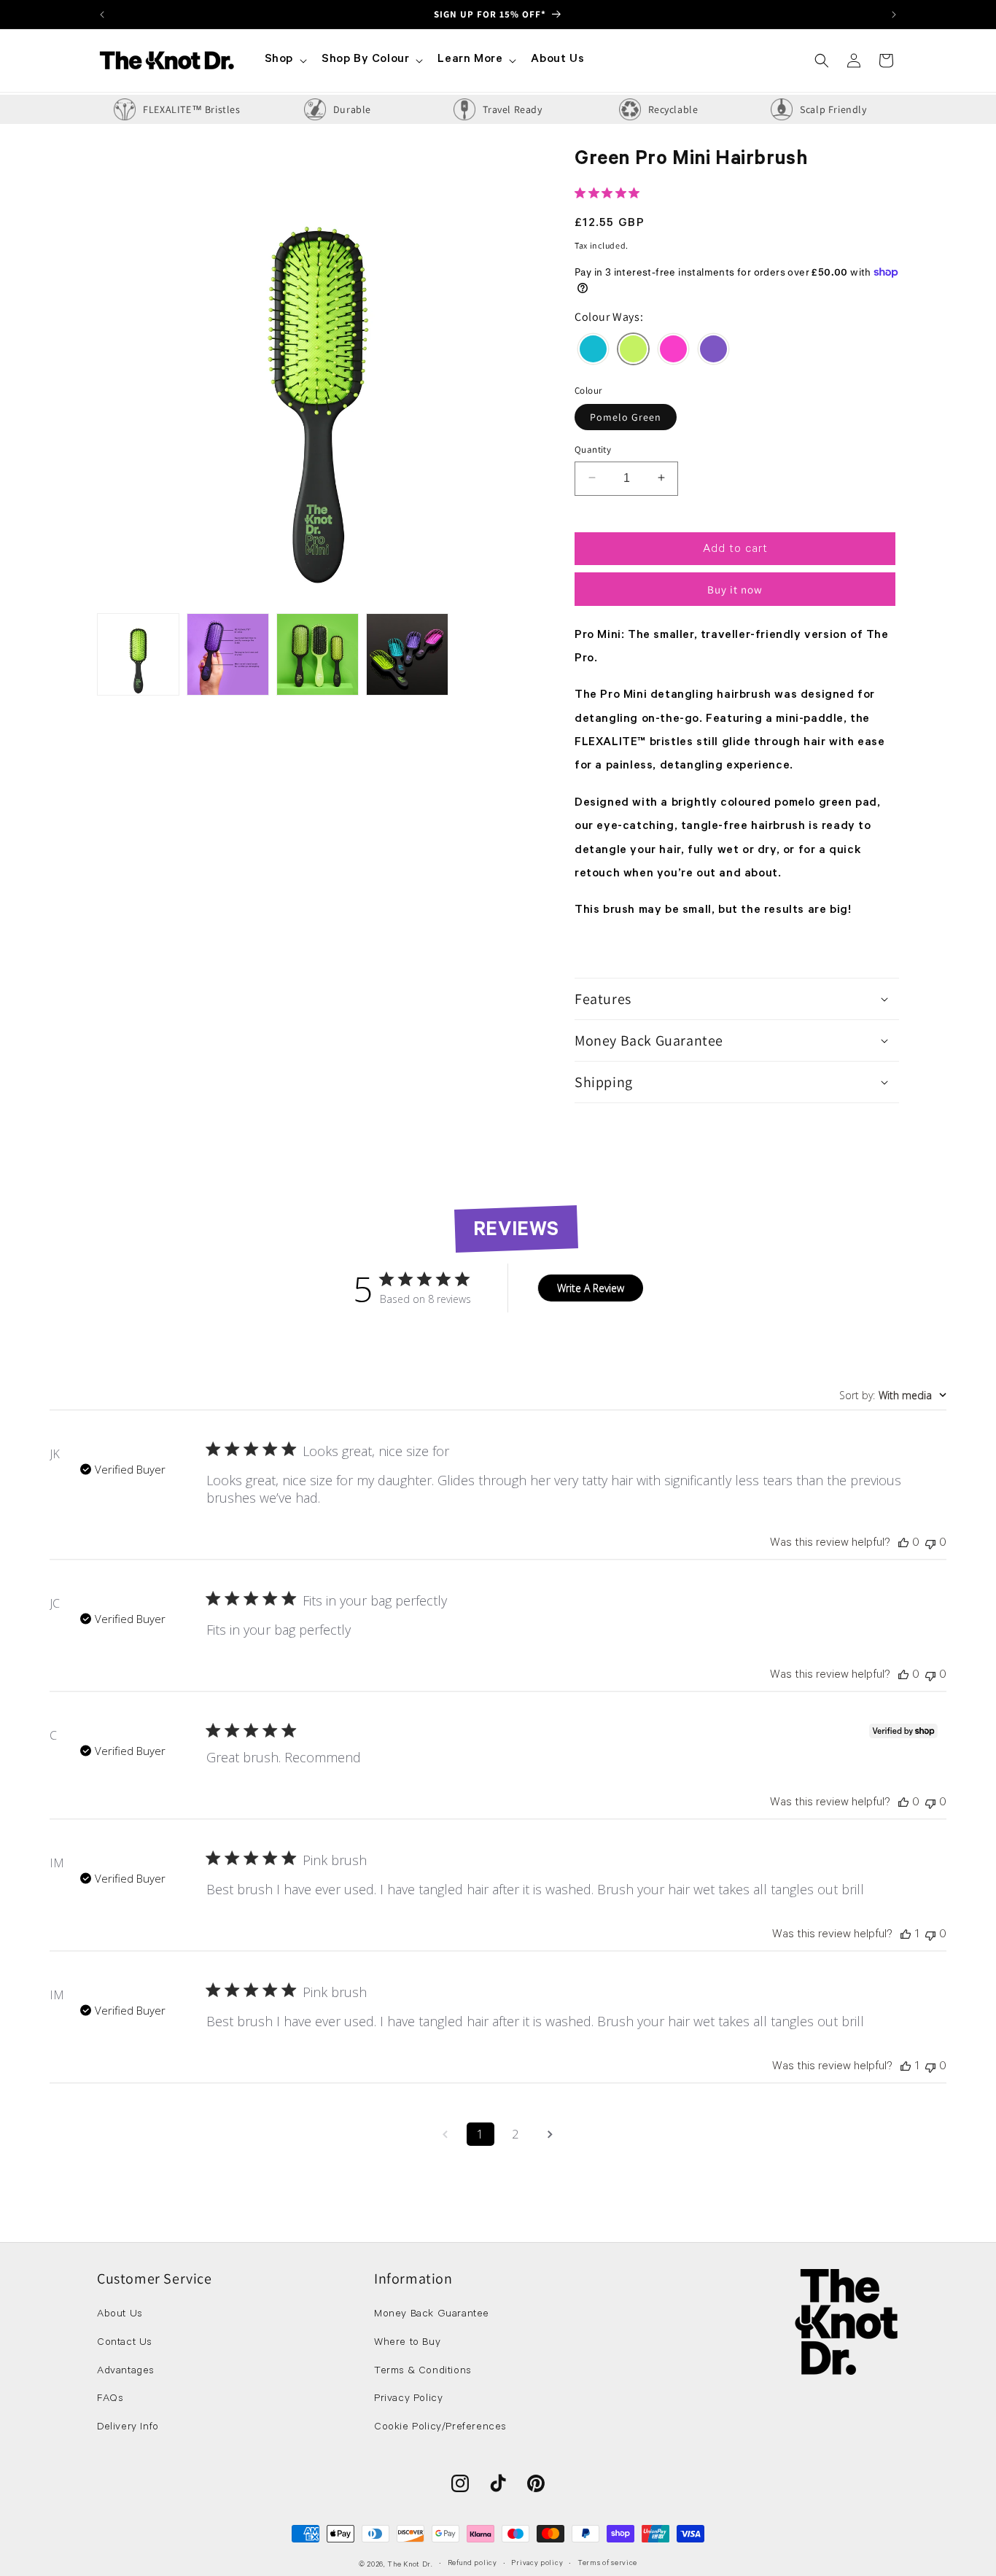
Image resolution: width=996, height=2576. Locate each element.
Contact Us (125, 2343)
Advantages (126, 2372)
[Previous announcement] (102, 14)
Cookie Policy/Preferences (440, 2429)
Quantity (593, 449)
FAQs (110, 2400)
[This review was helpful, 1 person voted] (906, 1935)
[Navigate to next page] (550, 2134)
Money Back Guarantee (432, 2315)
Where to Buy (407, 2343)
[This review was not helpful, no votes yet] (930, 1544)
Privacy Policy (408, 2400)
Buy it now (735, 589)
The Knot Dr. (410, 2565)
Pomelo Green (626, 416)
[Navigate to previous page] (446, 2134)
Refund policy (472, 2564)
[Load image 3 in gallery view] (318, 654)
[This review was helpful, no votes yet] (903, 1544)
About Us (120, 2315)
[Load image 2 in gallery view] (228, 654)
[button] (284, 60)
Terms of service (607, 2564)
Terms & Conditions (423, 2372)
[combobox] (893, 1395)
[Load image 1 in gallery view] (138, 654)
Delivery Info (128, 2429)
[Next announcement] (894, 14)
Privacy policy (537, 2564)
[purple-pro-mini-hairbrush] (713, 352)
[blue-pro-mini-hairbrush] (593, 352)
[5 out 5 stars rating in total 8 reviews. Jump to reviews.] (610, 193)
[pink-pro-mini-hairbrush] (673, 352)
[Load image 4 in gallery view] (407, 654)
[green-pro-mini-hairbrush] (633, 352)
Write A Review (591, 1288)
